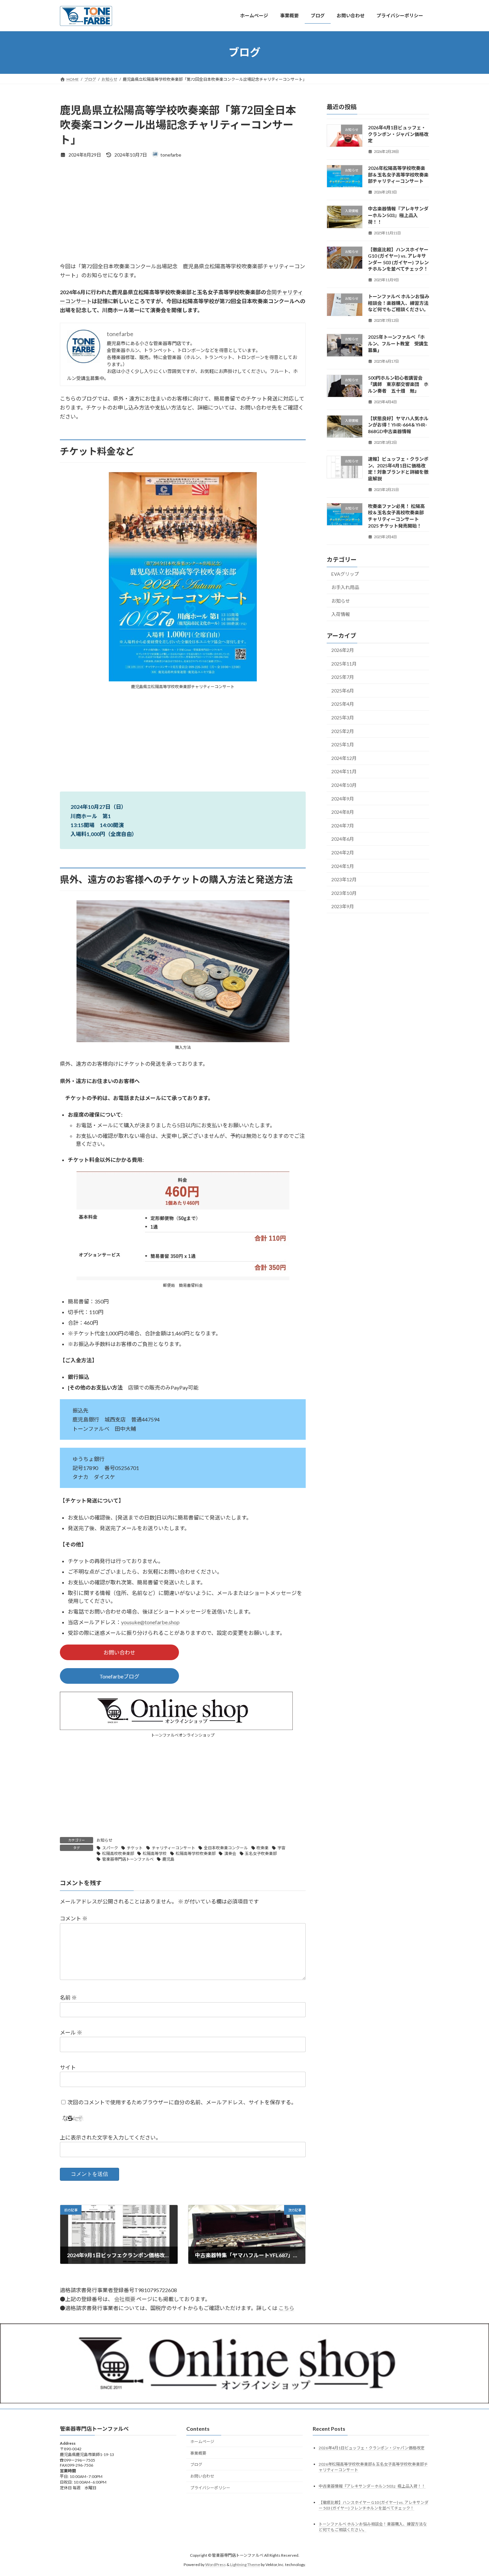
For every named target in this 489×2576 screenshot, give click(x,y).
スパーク (110, 1848)
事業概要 (198, 2453)
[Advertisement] (183, 215)
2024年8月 (343, 812)
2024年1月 (343, 866)
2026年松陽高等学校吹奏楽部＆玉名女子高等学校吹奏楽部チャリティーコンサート (398, 175)
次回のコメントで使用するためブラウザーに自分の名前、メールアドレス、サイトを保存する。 (182, 2102)
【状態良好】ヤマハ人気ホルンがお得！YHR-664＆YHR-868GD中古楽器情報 (398, 425)
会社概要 (125, 2299)
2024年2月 (343, 853)
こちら (286, 2308)
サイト (68, 2067)
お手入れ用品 (345, 587)
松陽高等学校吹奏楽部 (196, 1853)
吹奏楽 (262, 1848)
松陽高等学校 (155, 1853)
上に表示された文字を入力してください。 (110, 2137)
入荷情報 (341, 614)
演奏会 (230, 1853)
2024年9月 (343, 798)
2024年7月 (343, 825)
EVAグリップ (345, 574)
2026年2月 (343, 650)
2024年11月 (344, 771)
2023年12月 (344, 879)
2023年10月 (344, 893)
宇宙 (281, 1848)
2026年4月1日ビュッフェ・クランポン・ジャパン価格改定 (398, 134)
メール (71, 2032)
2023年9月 (343, 906)
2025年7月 (343, 677)
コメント (74, 1918)
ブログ (196, 2464)
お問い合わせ (119, 1652)
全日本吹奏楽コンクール (226, 1848)
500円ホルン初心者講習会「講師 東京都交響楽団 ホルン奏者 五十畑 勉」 (398, 384)
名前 (68, 1997)
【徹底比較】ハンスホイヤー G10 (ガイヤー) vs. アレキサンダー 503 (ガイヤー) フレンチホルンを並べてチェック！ (374, 2505)
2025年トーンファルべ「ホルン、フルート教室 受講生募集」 (398, 343)
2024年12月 (344, 758)
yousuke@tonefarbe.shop (150, 1622)
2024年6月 (343, 839)
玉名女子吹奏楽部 (261, 1853)
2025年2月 (343, 731)
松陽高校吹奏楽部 (118, 1853)
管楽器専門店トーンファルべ (128, 1859)
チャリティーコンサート (173, 1848)
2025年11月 (344, 663)
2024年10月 (344, 785)
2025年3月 (343, 718)
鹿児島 (168, 1859)
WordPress (216, 2565)
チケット (135, 1848)
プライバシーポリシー (210, 2488)
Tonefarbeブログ (119, 1676)
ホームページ (202, 2442)
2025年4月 (343, 704)
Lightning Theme (245, 2565)
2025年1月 (343, 744)
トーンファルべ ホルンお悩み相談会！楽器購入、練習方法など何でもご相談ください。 (399, 303)
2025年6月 (343, 690)
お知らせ (104, 1840)
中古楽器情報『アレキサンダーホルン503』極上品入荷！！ (398, 215)
